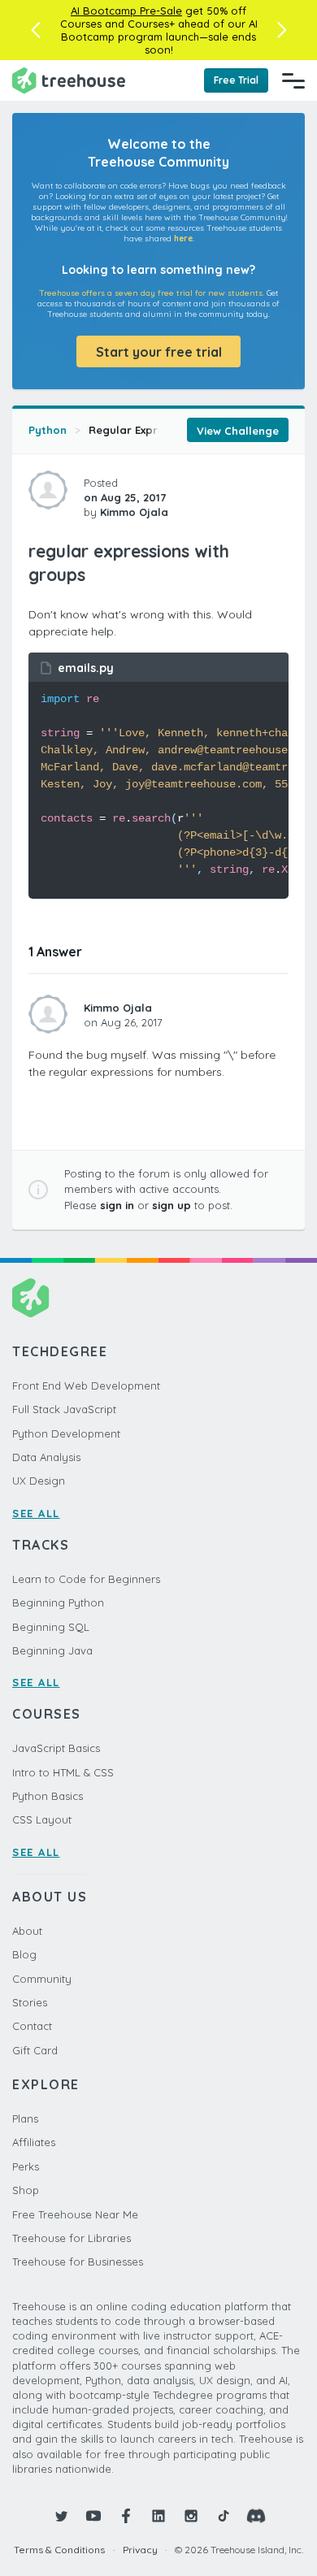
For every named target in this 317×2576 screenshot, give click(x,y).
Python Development (66, 1433)
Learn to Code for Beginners (86, 1579)
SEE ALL (36, 1513)
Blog (24, 1954)
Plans (25, 2118)
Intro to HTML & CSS (63, 1772)
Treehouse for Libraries (72, 2238)
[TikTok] (224, 2516)
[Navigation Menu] (293, 80)
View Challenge (238, 431)
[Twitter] (61, 2516)
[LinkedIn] (158, 2516)
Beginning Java (52, 1650)
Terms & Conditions (59, 2550)
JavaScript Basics (56, 1748)
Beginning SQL (51, 1627)
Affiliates (34, 2142)
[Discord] (256, 2516)
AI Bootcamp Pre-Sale (126, 11)
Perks (26, 2166)
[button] (35, 30)
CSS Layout (42, 1819)
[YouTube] (93, 2516)
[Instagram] (191, 2516)
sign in (117, 1205)
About (27, 1931)
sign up (172, 1205)
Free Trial (236, 80)
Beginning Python (58, 1602)
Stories (30, 2002)
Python (48, 430)
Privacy (140, 2550)
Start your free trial (159, 352)
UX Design (39, 1481)
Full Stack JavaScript (64, 1409)
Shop (26, 2190)
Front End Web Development (86, 1386)
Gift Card (35, 2050)
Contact (32, 2026)
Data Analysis (46, 1457)
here (183, 239)
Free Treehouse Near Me (75, 2214)
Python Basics (48, 1796)
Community (42, 1979)
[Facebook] (126, 2516)
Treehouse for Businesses (78, 2262)
